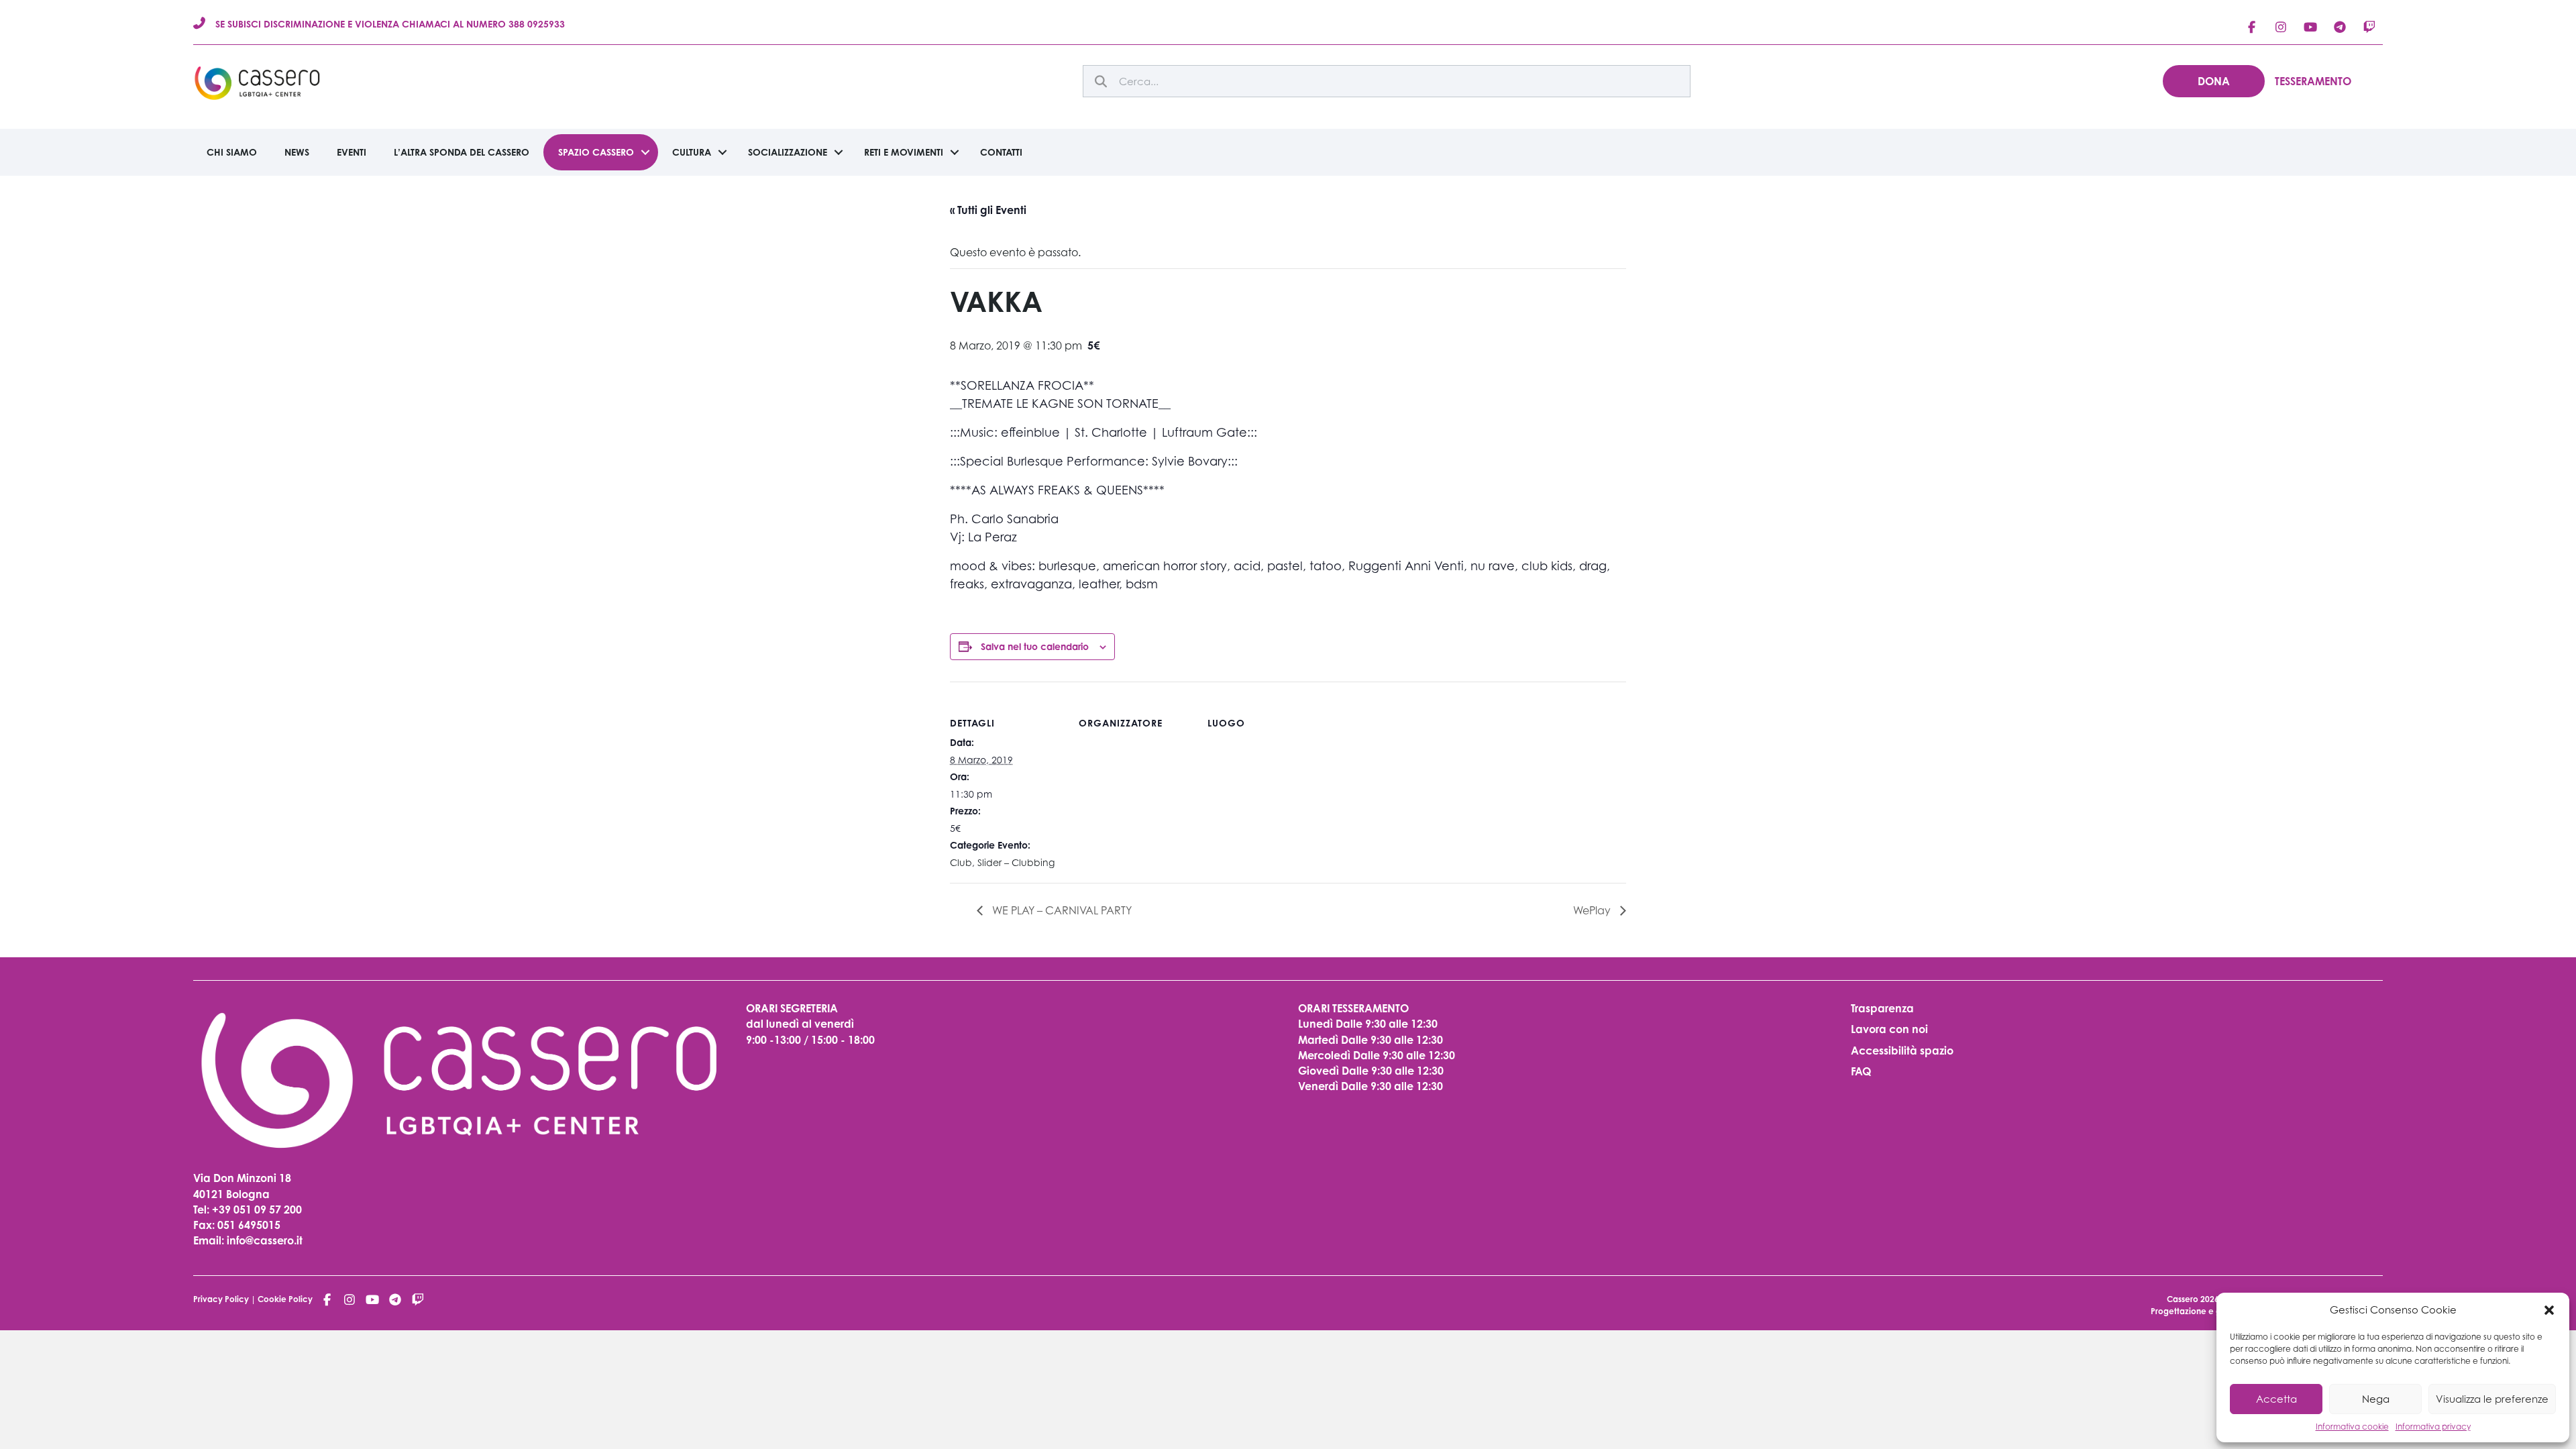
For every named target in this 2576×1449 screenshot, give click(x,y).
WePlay (1593, 910)
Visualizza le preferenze (2492, 1399)
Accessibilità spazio (1902, 1051)
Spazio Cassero (596, 152)
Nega (2376, 1399)
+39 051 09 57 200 (257, 1210)
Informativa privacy (2433, 1427)
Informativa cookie (2352, 1427)
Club (961, 862)
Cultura (692, 152)
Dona (2214, 81)
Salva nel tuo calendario (1035, 646)
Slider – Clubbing (1016, 862)
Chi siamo (232, 152)
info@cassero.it (263, 1240)
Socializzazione (788, 152)
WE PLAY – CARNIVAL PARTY (1061, 910)
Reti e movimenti (904, 152)
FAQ (1861, 1071)
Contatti (1001, 152)
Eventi (352, 152)
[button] (2549, 1310)
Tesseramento (2313, 81)
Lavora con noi (1889, 1029)
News (297, 152)
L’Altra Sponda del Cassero (462, 152)
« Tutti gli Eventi (988, 210)
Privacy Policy (221, 1299)
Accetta (2276, 1399)
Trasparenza (1882, 1008)
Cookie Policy (285, 1299)
